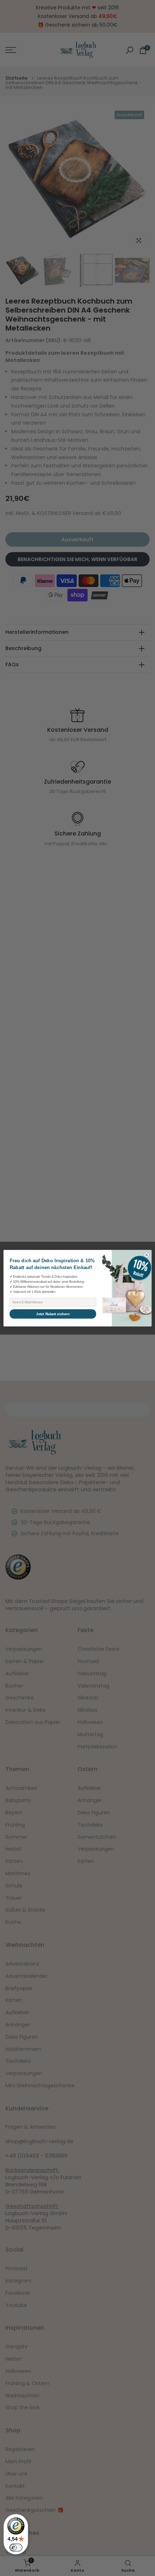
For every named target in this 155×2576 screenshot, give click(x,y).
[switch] (16, 2548)
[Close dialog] (147, 1255)
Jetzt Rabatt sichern (53, 1314)
